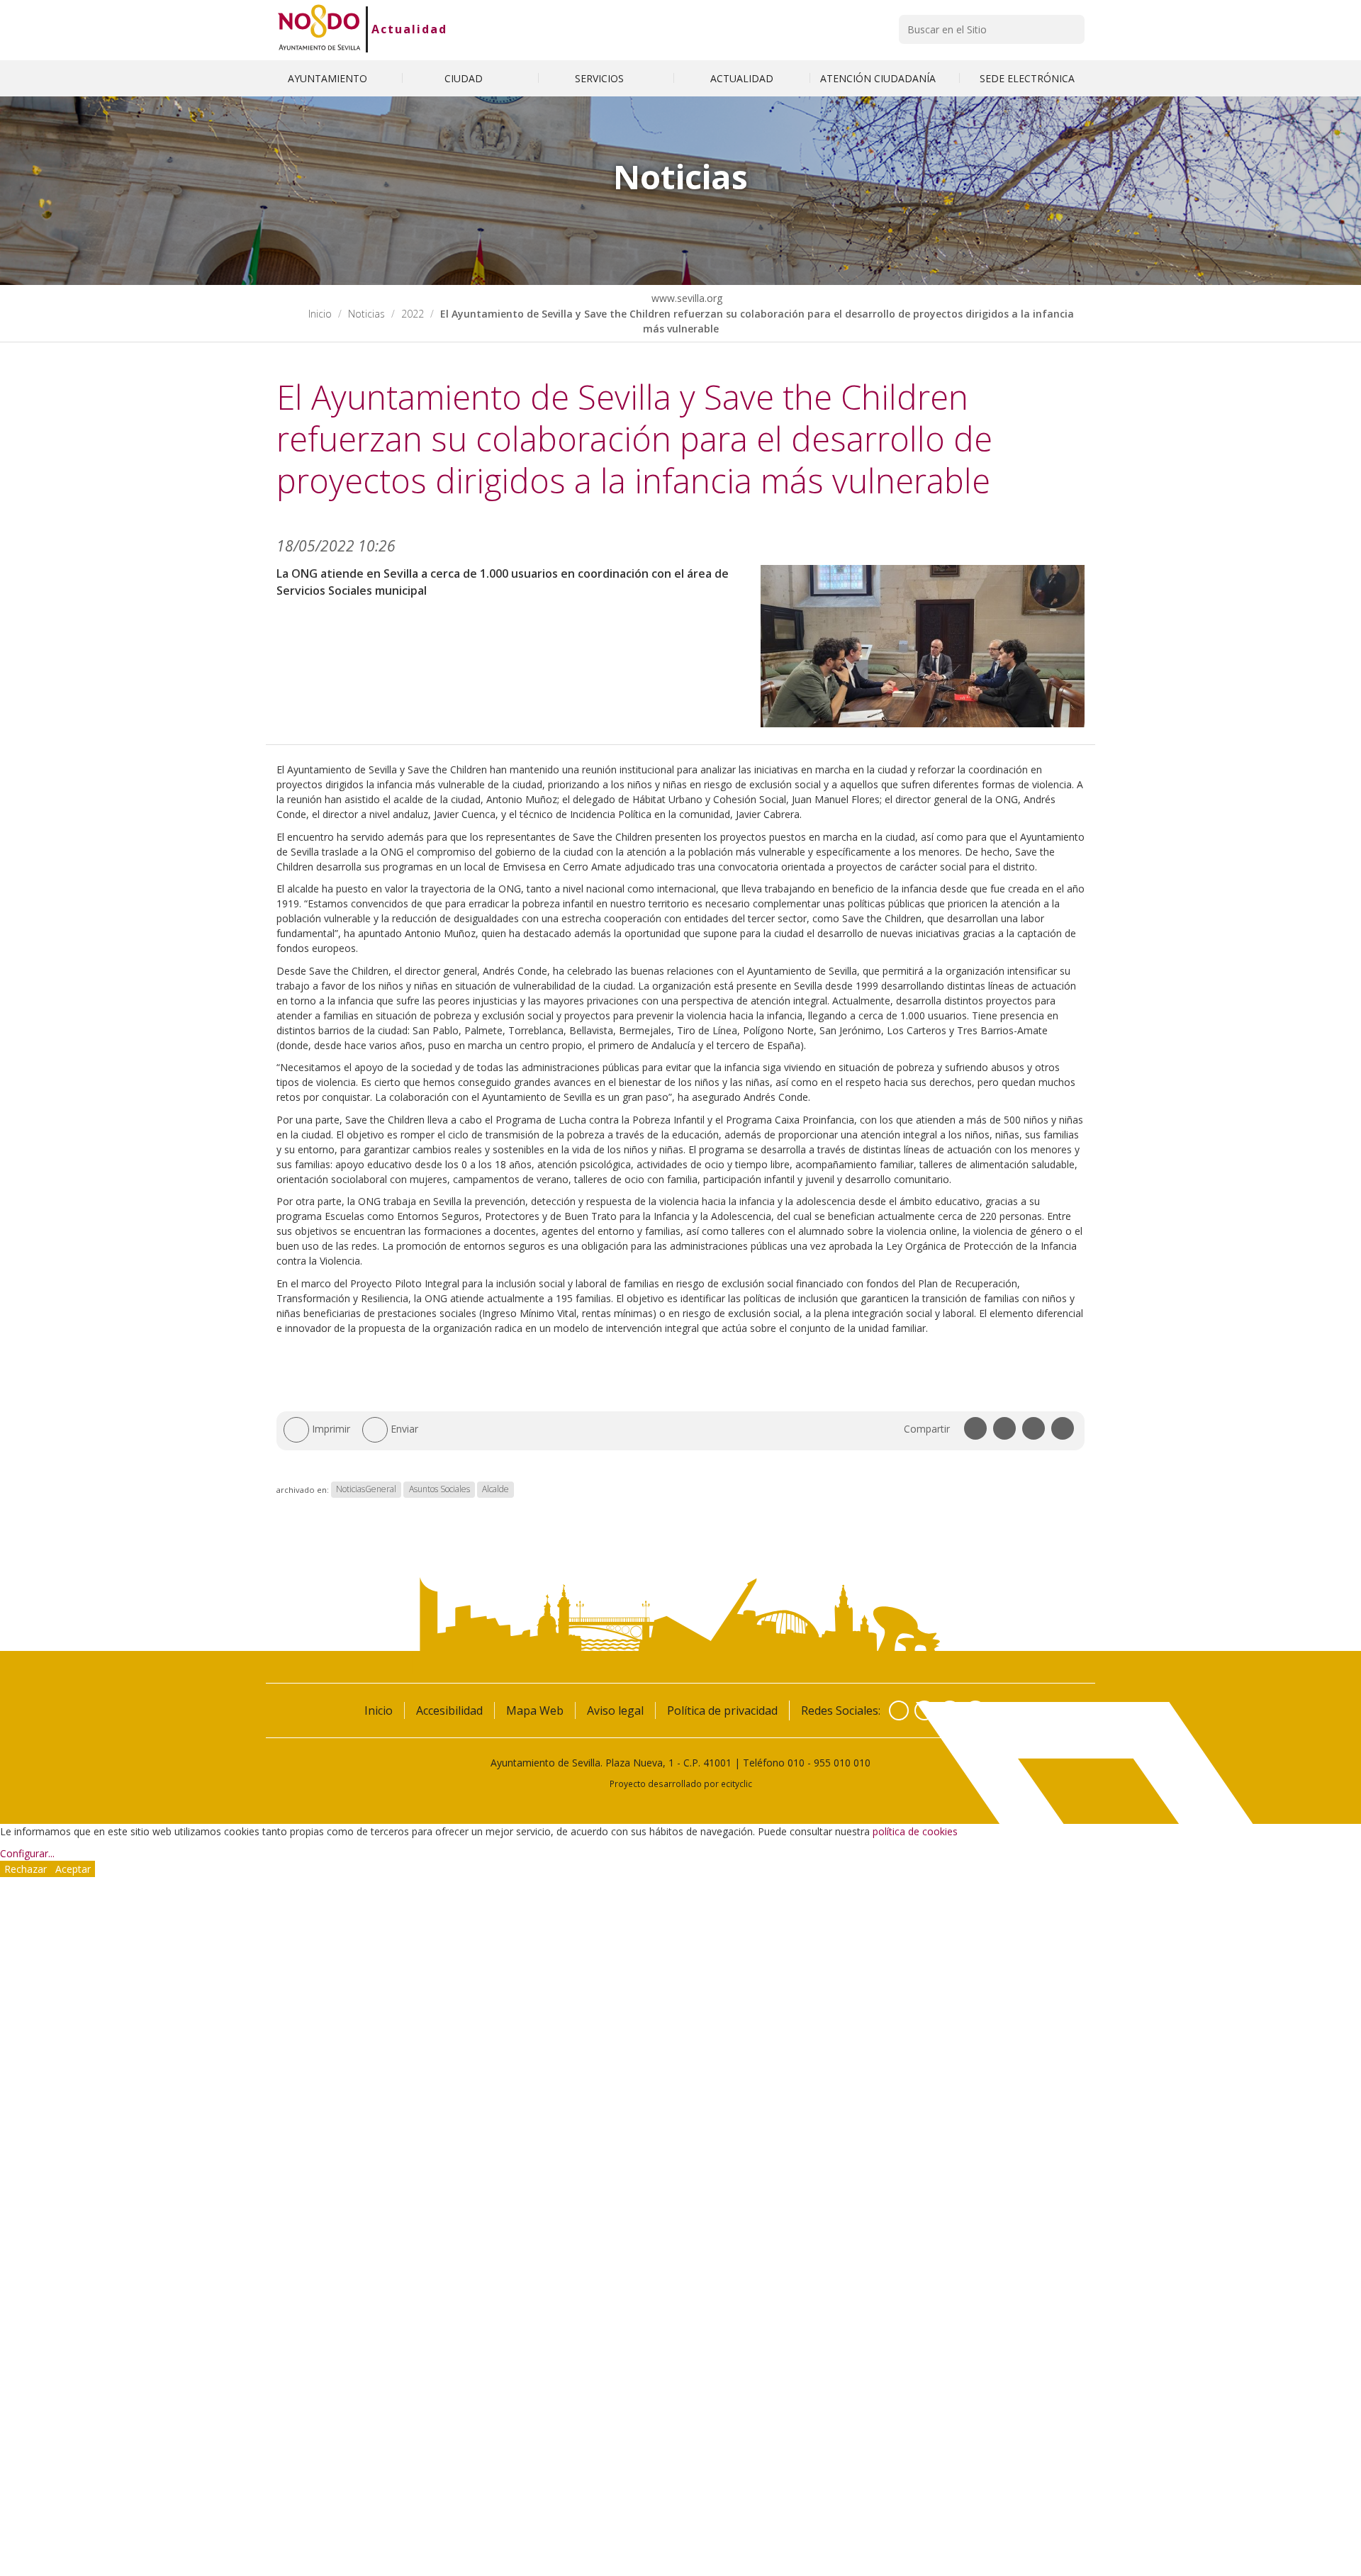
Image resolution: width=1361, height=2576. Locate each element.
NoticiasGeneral (366, 1490)
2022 (413, 314)
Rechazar (26, 1869)
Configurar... (27, 1853)
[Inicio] (319, 29)
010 (796, 1763)
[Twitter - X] (924, 1710)
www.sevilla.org (685, 298)
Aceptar (73, 1869)
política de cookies (915, 1831)
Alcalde (495, 1490)
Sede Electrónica (1027, 78)
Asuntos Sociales (439, 1490)
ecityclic (736, 1783)
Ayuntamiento (329, 78)
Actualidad (409, 29)
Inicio (320, 314)
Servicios (601, 78)
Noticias (366, 314)
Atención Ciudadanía (879, 78)
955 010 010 (842, 1763)
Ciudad (465, 78)
